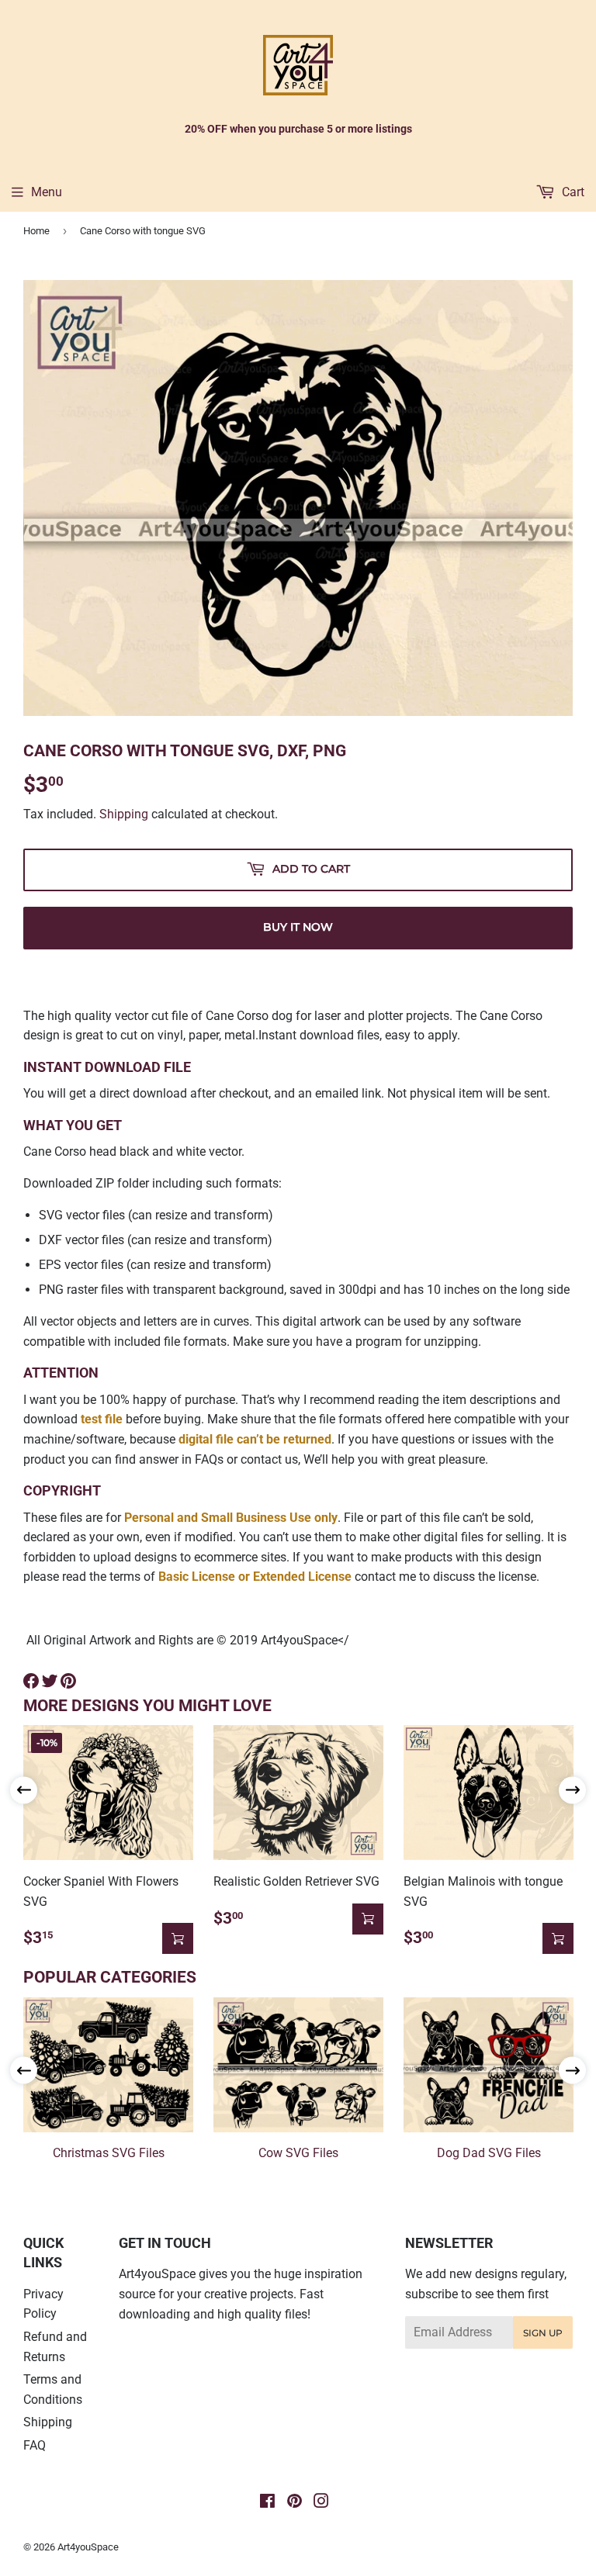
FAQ (35, 2445)
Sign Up (543, 2333)
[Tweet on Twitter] (50, 1681)
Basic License (197, 1577)
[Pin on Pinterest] (68, 1681)
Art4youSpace (88, 2547)
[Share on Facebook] (31, 1681)
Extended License (302, 1577)
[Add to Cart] (178, 1938)
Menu (47, 192)
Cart (572, 192)
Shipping (124, 814)
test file (102, 1419)
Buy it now (298, 927)
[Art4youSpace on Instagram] (321, 2503)
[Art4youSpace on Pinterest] (295, 2503)
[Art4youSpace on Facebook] (267, 2503)
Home (36, 231)
